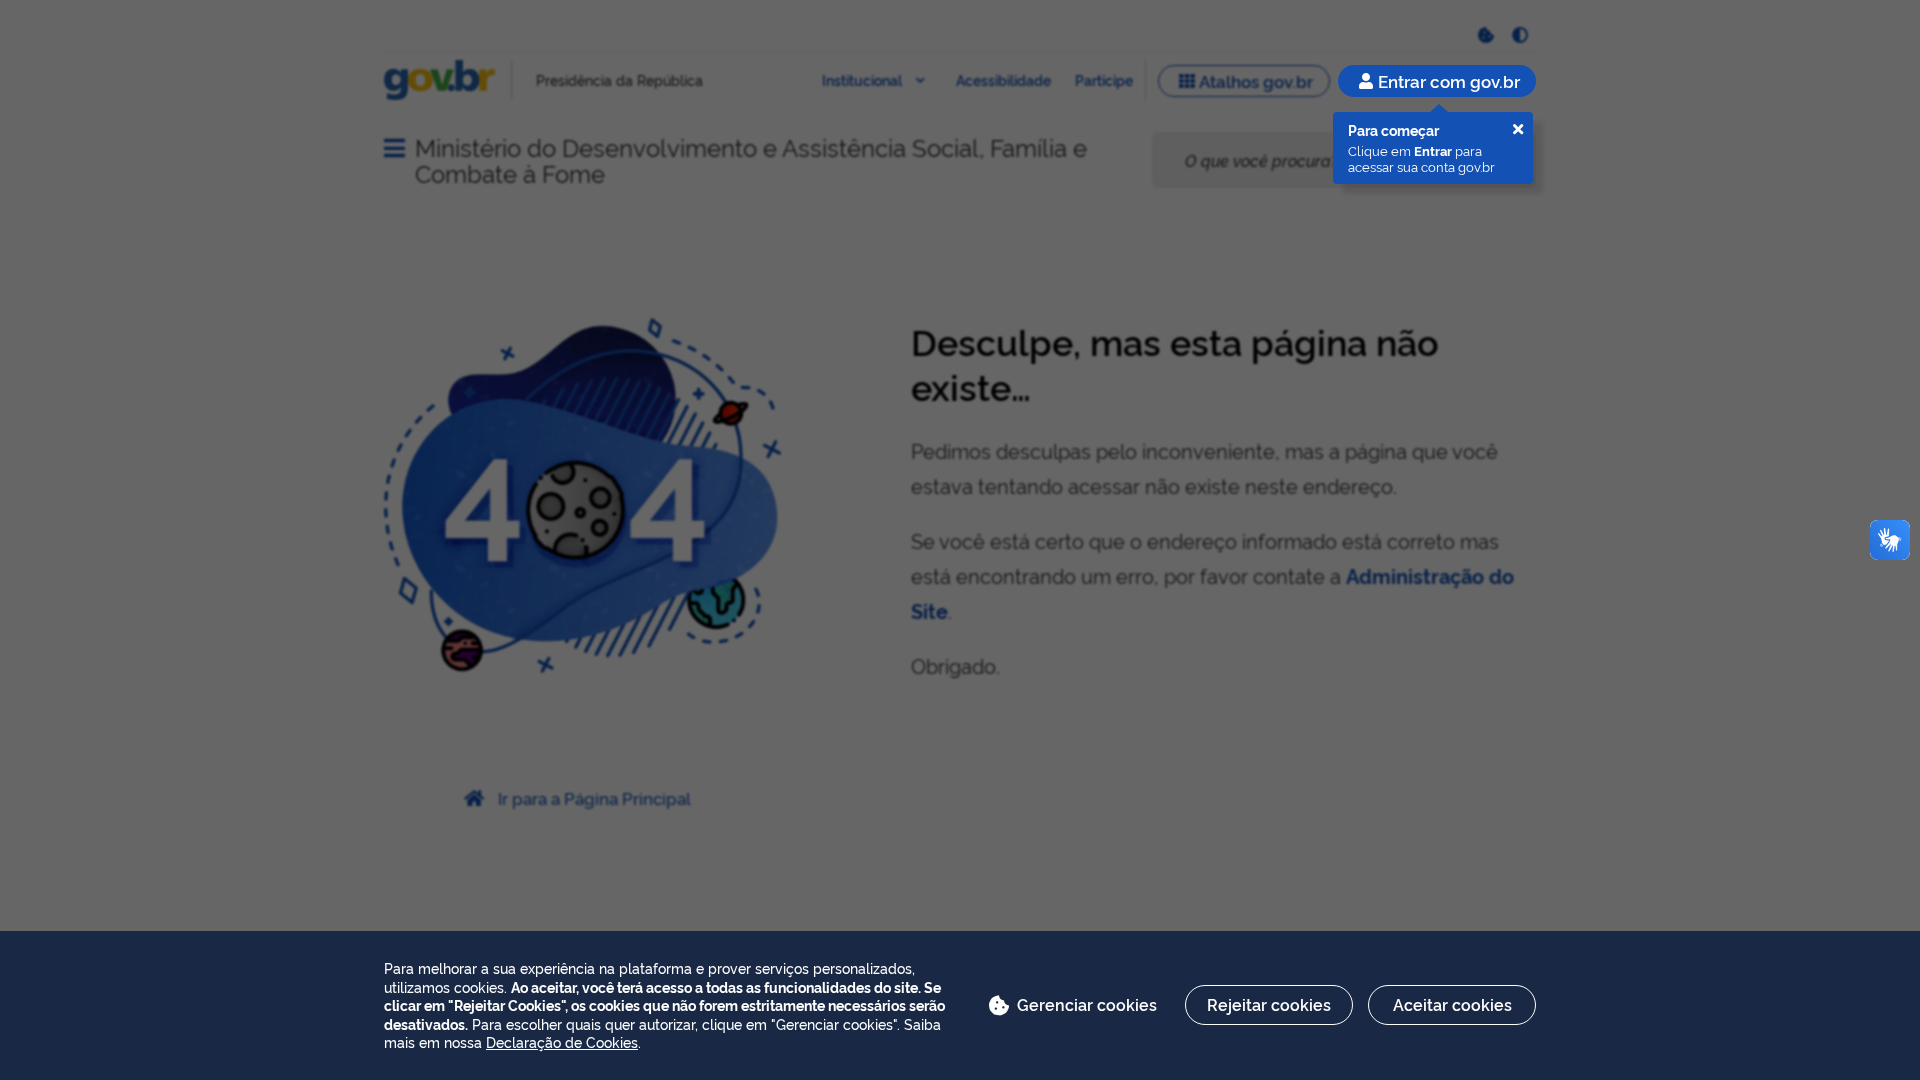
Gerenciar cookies (1087, 1004)
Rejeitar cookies (1269, 1004)
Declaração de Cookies (562, 1041)
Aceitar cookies (1452, 1004)
